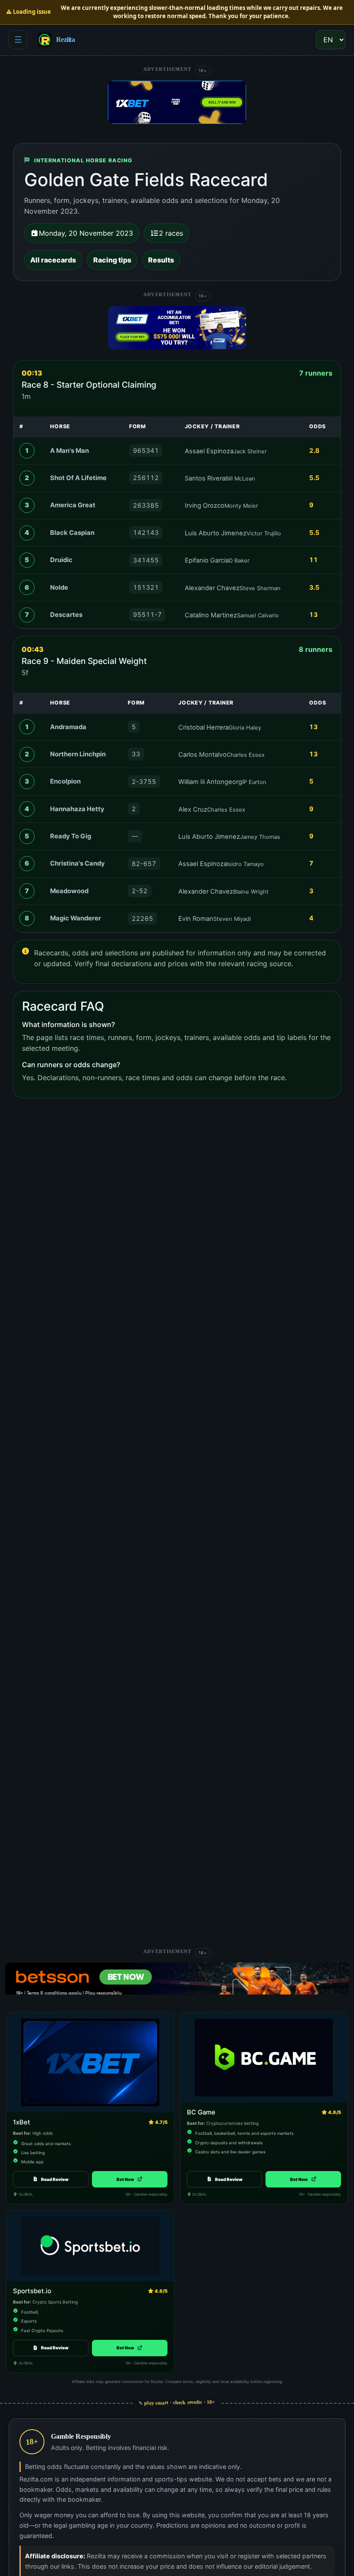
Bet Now (130, 2179)
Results (161, 260)
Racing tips (112, 260)
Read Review (55, 2179)
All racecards (53, 260)
